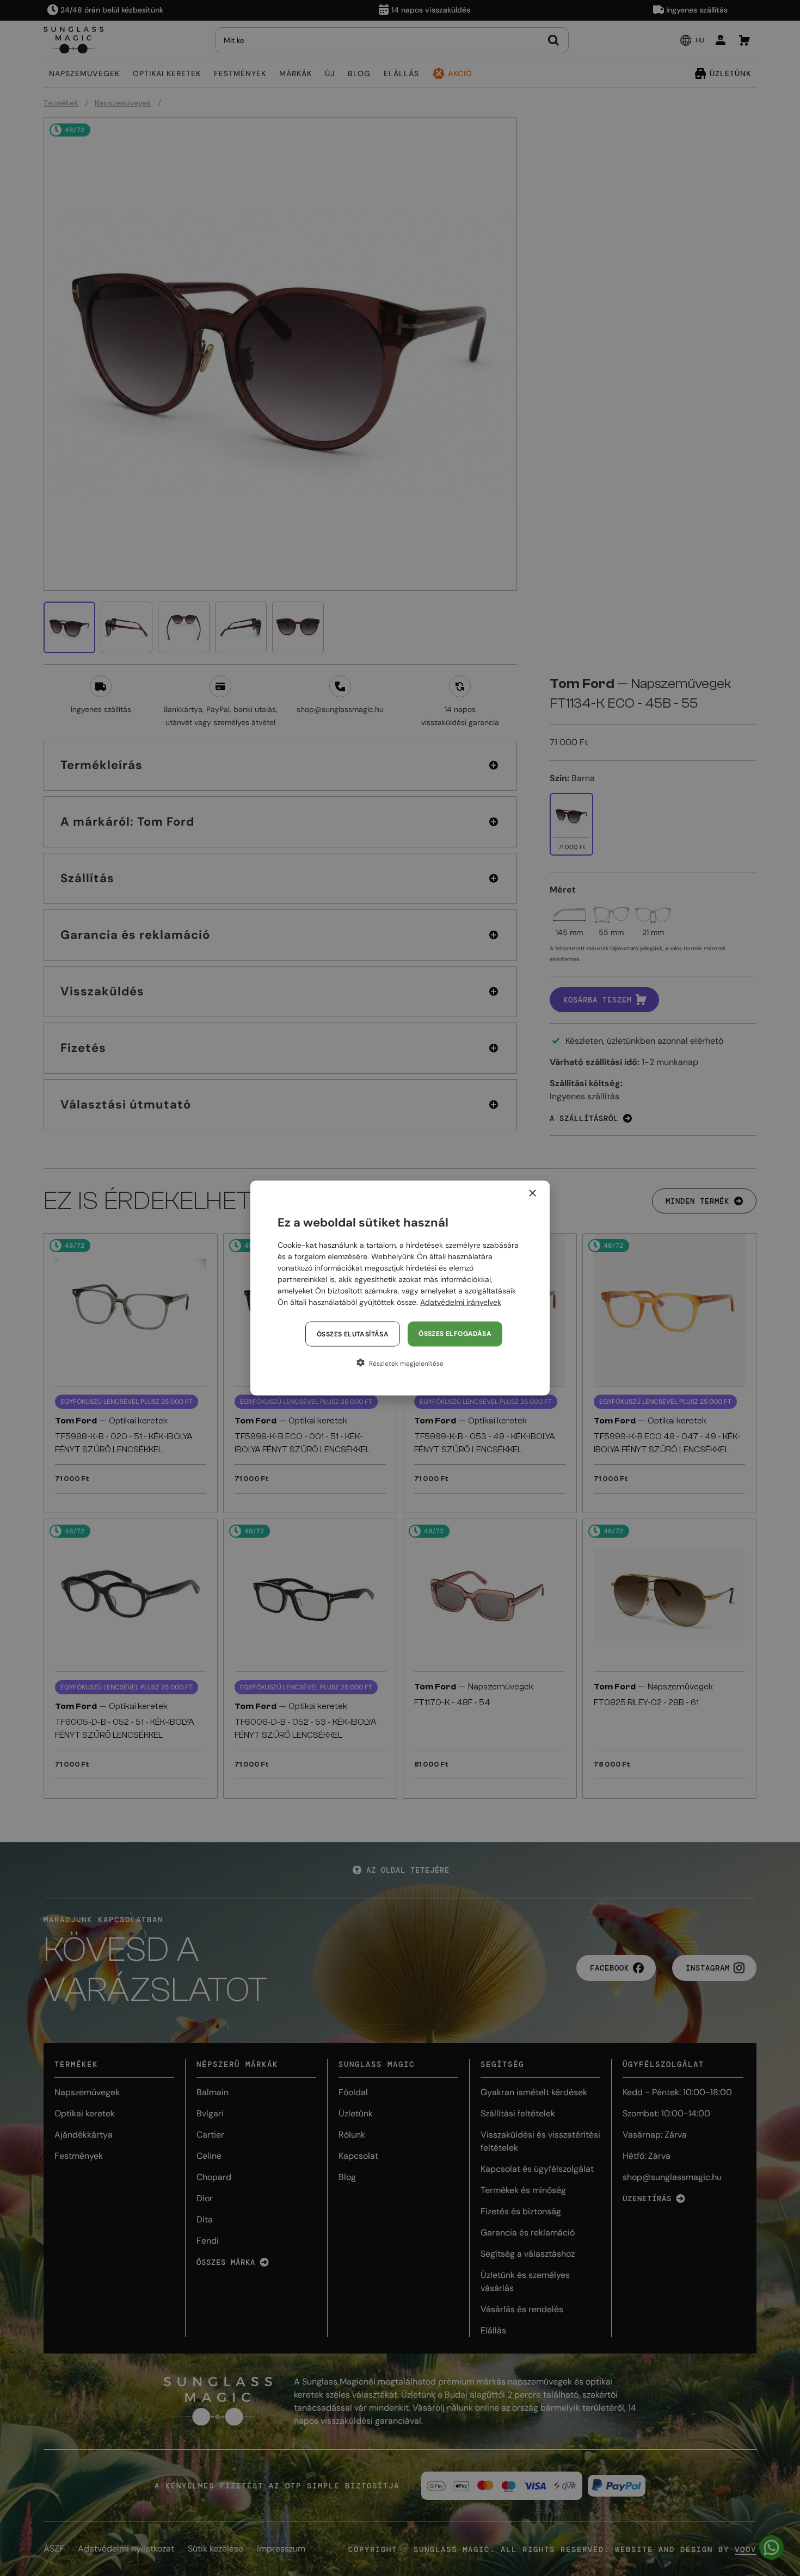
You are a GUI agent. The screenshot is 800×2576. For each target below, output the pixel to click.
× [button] (532, 1194)
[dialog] (400, 1288)
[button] (400, 1363)
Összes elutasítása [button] (353, 1334)
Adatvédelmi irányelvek (461, 1302)
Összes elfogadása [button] (455, 1334)
